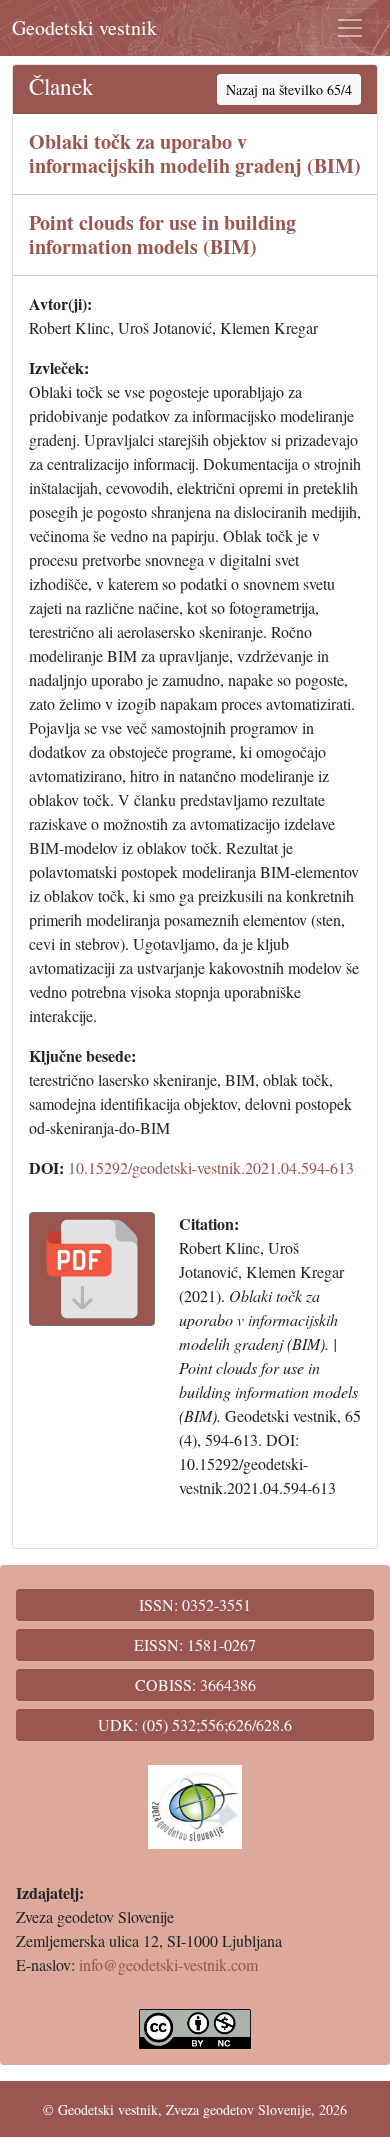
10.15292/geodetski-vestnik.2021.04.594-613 (211, 1167)
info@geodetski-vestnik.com (168, 1964)
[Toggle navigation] (350, 28)
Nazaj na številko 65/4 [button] (289, 89)
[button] (92, 1269)
